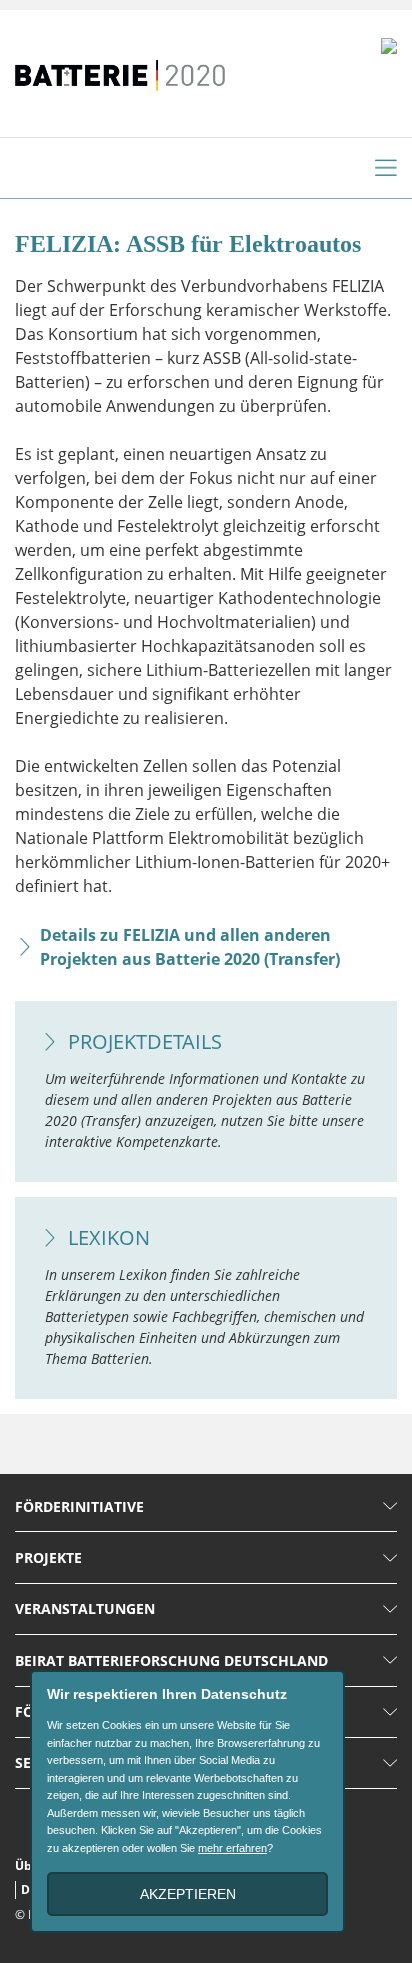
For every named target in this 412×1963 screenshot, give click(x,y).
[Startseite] (120, 65)
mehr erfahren (232, 1848)
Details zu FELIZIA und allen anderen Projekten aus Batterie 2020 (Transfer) (190, 947)
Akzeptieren (188, 1894)
